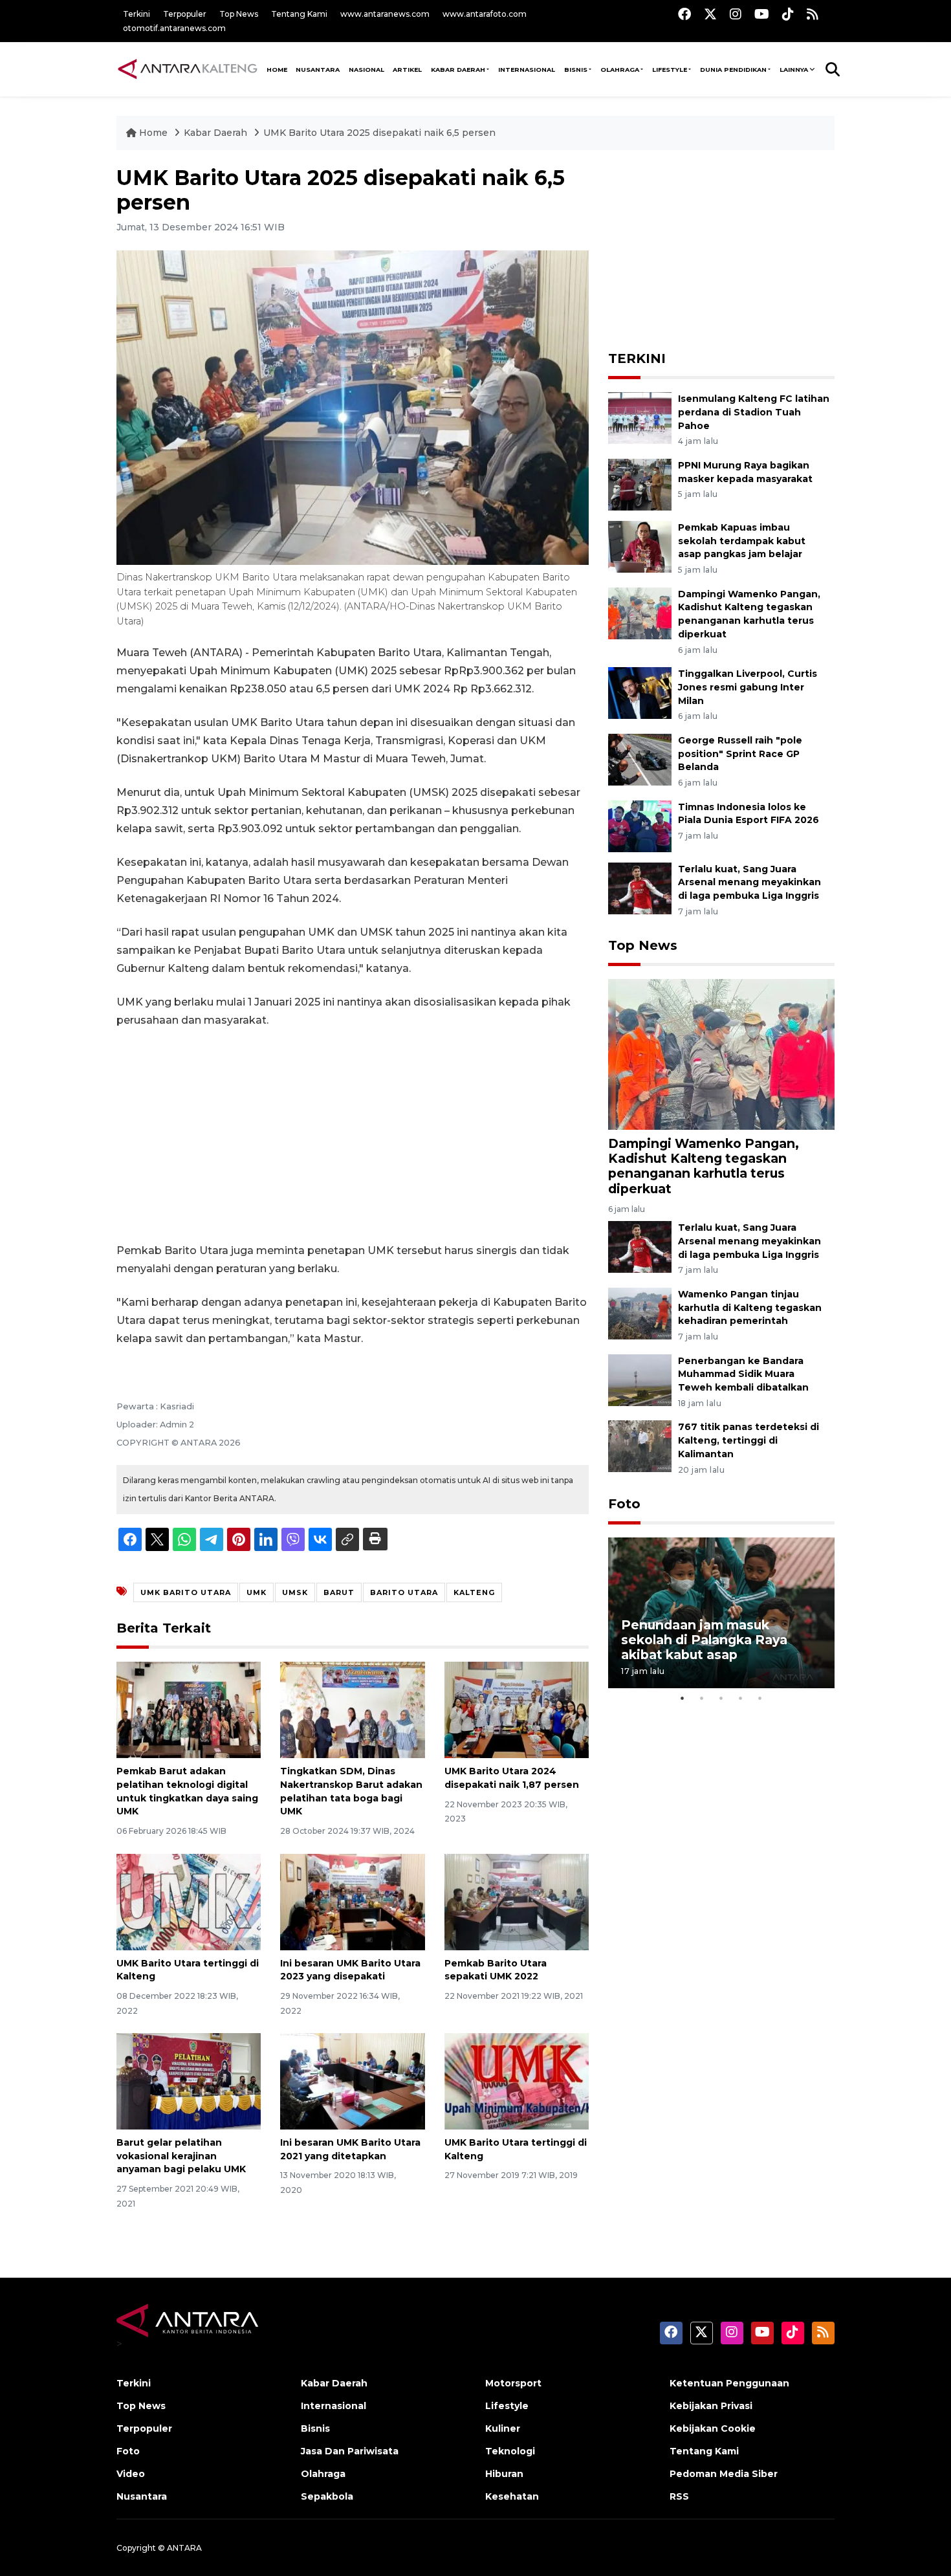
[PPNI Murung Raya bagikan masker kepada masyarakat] (640, 484)
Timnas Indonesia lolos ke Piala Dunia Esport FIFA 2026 (749, 814)
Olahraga (620, 70)
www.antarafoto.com (485, 14)
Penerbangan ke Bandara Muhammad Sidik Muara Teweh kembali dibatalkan (743, 1374)
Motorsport (513, 2383)
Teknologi (510, 2451)
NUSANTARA (318, 70)
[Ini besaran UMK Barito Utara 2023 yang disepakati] (352, 1901)
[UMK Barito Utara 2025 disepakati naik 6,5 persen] (721, 1054)
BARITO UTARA (404, 1592)
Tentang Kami (299, 14)
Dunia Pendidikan (733, 70)
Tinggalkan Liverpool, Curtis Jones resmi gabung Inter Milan (748, 687)
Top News (239, 14)
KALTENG (474, 1592)
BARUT (339, 1592)
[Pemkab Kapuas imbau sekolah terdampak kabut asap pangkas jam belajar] (640, 546)
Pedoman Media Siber (724, 2474)
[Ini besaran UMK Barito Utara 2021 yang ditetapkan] (352, 2081)
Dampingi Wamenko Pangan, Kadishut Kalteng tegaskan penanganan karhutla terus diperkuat (704, 1166)
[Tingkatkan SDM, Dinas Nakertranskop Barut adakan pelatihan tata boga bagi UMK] (352, 1709)
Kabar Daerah (458, 70)
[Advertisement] (353, 1136)
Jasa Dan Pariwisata (350, 2451)
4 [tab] (741, 1698)
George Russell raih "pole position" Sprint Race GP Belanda (740, 754)
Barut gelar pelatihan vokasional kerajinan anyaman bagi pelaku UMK (181, 2156)
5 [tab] (760, 1698)
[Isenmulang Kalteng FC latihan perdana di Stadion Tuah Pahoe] (640, 417)
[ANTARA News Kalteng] (188, 69)
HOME (277, 70)
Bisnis (576, 70)
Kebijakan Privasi (711, 2406)
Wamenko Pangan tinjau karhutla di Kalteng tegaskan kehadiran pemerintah (750, 1308)
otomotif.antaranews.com (174, 28)
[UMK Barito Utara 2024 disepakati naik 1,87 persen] (517, 1709)
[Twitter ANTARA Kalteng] (710, 14)
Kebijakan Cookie (713, 2428)
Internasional (527, 70)
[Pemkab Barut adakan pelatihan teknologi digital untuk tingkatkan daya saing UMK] (189, 1709)
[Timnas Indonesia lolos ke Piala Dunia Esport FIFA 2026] (640, 825)
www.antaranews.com (385, 14)
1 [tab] (683, 1698)
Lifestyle (670, 70)
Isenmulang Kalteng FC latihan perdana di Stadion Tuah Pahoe (754, 412)
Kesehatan (512, 2496)
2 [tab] (702, 1698)
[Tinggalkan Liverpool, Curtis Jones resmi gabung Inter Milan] (640, 692)
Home (153, 133)
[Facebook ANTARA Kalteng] (684, 14)
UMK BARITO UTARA (186, 1592)
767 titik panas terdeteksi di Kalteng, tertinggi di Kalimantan (749, 1440)
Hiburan (504, 2474)
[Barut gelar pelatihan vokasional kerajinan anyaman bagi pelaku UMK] (189, 2081)
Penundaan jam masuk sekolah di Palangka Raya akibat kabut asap (704, 1640)
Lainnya (794, 70)
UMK (257, 1592)
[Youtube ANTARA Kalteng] (762, 14)
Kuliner (503, 2428)
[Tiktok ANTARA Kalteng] (788, 14)
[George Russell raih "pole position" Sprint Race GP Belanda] (640, 759)
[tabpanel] (721, 1613)
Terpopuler (185, 14)
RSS (679, 2496)
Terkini (137, 14)
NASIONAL (366, 70)
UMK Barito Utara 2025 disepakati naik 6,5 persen (379, 133)
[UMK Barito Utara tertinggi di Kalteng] (189, 1901)
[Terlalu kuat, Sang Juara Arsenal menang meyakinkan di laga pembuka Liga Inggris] (640, 887)
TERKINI (637, 358)
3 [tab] (721, 1698)
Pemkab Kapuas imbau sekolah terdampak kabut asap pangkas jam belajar (742, 541)
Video (131, 2474)
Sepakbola (327, 2496)
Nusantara (142, 2496)
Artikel (407, 70)
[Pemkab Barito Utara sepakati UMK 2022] (517, 1901)
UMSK (295, 1592)
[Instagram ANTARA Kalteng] (736, 14)
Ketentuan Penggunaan (729, 2383)
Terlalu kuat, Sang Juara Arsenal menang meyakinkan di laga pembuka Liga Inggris (749, 883)
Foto (624, 1504)
